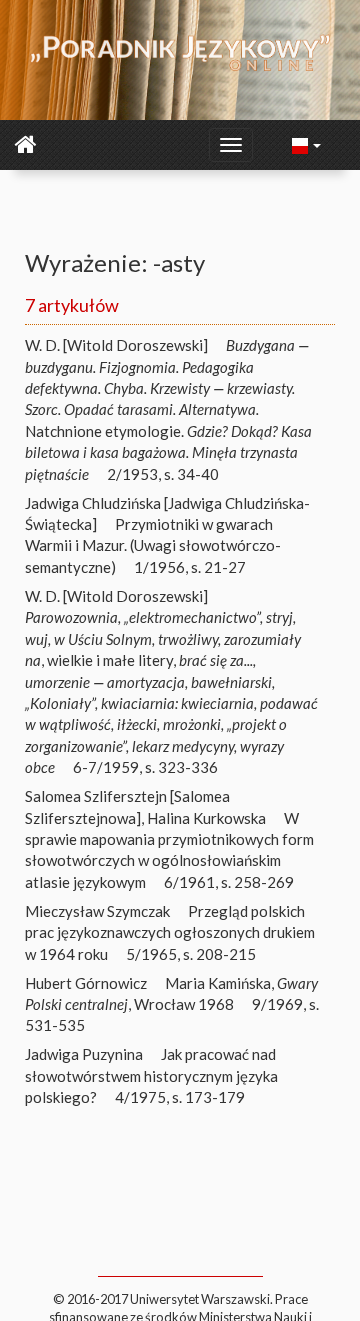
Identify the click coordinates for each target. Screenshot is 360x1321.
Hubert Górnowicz (86, 983)
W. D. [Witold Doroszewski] (116, 345)
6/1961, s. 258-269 (229, 882)
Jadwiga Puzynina (84, 1054)
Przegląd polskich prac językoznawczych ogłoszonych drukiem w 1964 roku (170, 932)
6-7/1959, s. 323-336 (145, 767)
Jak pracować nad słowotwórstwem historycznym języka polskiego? (151, 1075)
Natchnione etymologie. (168, 409)
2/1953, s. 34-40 (163, 474)
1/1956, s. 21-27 (190, 567)
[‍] (307, 144)
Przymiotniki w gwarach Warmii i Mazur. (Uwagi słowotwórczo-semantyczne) (153, 545)
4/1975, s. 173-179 (180, 1097)
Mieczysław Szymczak (97, 911)
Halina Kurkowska (206, 818)
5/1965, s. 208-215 (191, 954)
